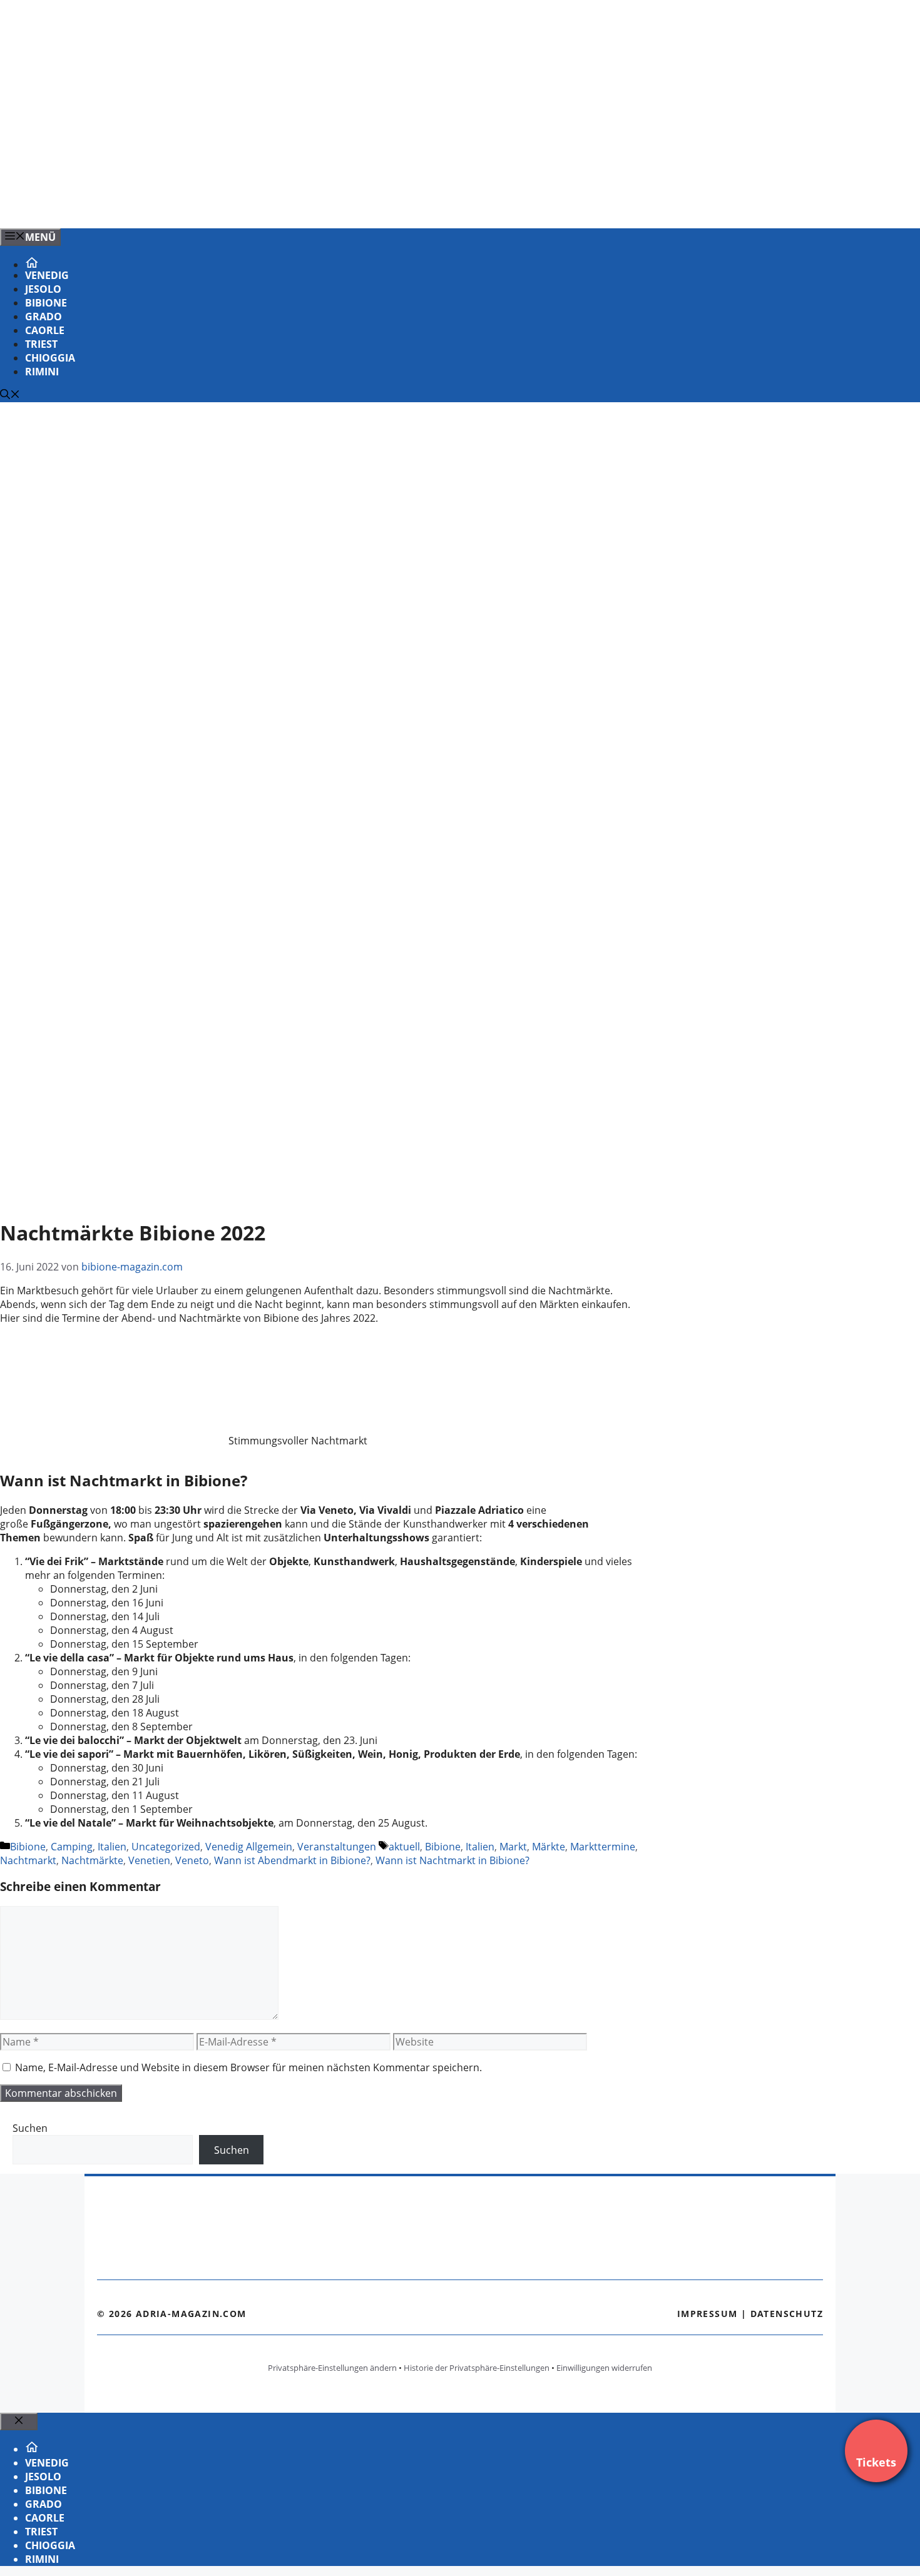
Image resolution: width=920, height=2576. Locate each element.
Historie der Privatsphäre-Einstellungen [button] (477, 2368)
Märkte (549, 1847)
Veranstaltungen (337, 1847)
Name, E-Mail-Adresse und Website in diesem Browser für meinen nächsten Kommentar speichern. (248, 2067)
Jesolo (43, 289)
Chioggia (50, 358)
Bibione (46, 303)
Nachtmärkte (92, 1860)
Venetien (149, 1860)
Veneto (192, 1860)
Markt (513, 1847)
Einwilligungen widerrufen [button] (604, 2368)
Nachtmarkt (28, 1860)
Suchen (30, 2128)
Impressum (708, 2314)
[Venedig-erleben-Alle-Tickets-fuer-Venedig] (253, 205)
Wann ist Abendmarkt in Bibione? (292, 1860)
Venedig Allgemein (249, 1847)
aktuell (404, 1847)
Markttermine (603, 1847)
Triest (41, 344)
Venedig (47, 275)
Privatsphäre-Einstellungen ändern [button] (332, 2368)
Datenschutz (787, 2314)
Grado (43, 317)
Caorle (45, 330)
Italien (112, 1847)
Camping (72, 1847)
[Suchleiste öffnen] (10, 395)
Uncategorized (166, 1847)
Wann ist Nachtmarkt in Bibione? (452, 1860)
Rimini (42, 372)
